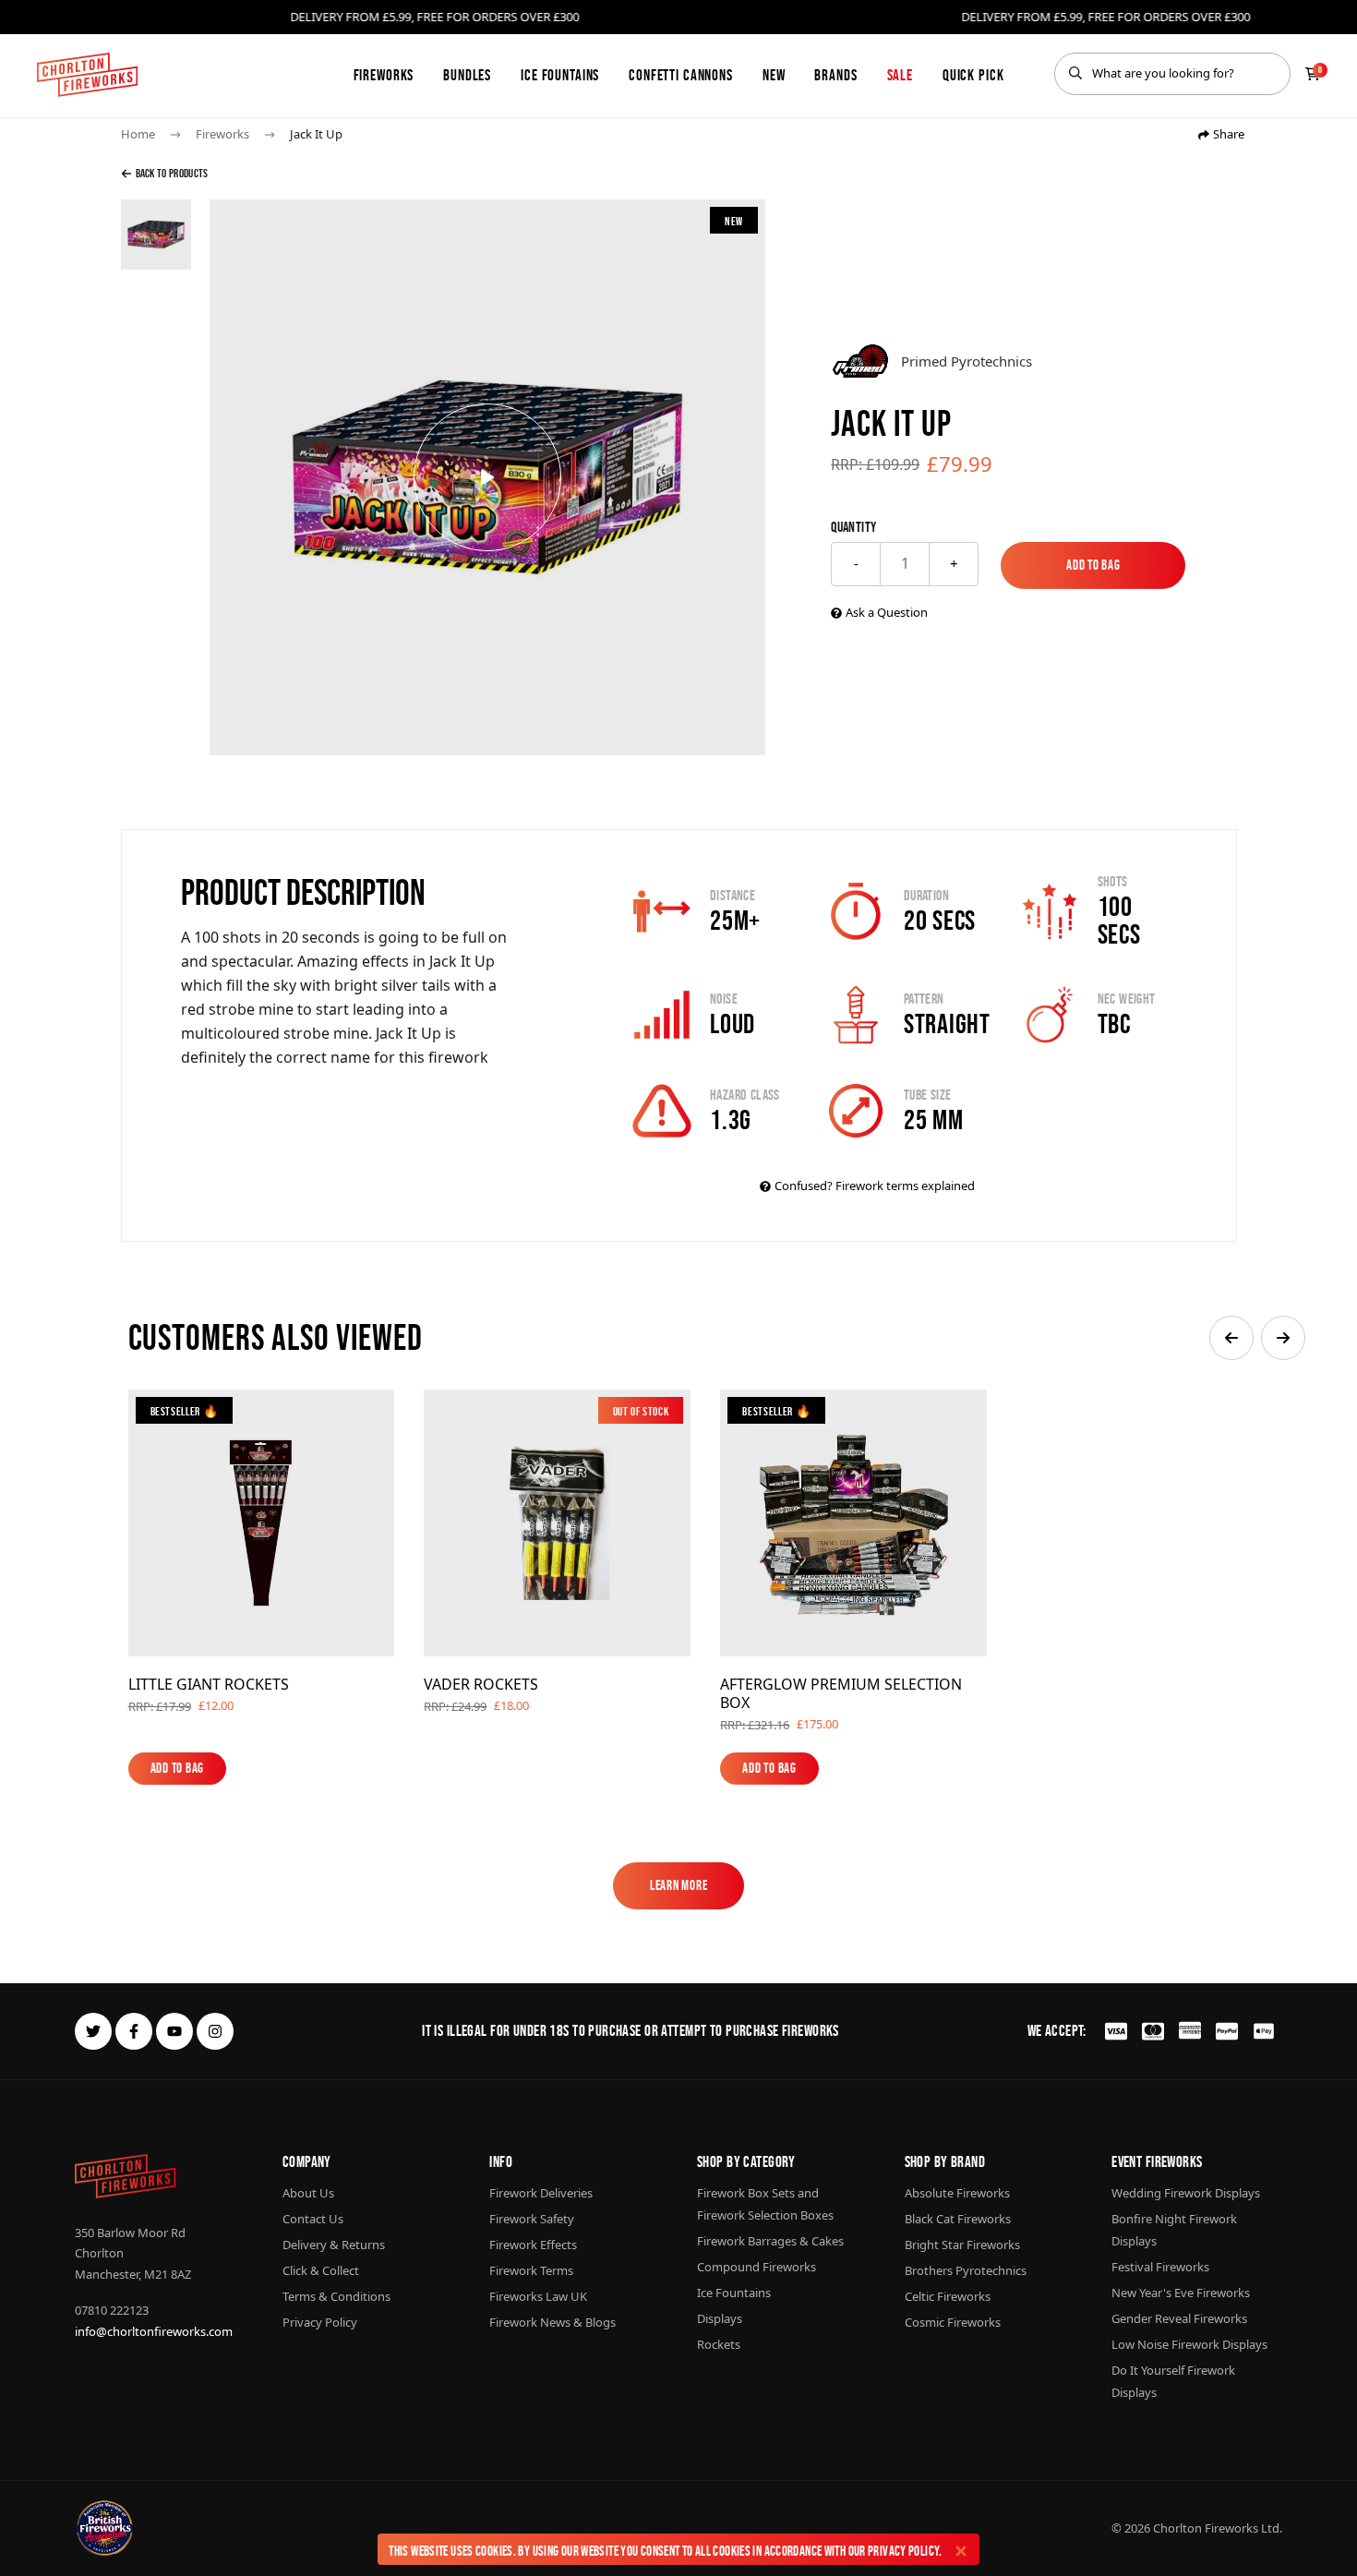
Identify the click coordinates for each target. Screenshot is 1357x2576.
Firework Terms (531, 2270)
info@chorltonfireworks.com (154, 2331)
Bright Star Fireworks (962, 2245)
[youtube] (174, 2031)
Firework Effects (533, 2245)
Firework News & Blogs (552, 2322)
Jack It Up (316, 134)
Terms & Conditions (336, 2296)
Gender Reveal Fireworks (1179, 2318)
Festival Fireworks (1160, 2267)
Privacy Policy (903, 2551)
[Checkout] (1313, 74)
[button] (1231, 1338)
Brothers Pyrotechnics (966, 2270)
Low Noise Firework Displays (1189, 2344)
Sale (900, 75)
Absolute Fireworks (957, 2193)
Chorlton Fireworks (1206, 2528)
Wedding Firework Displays (1186, 2193)
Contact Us (313, 2219)
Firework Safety (532, 2219)
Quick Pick (973, 75)
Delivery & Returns (334, 2245)
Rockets (719, 2344)
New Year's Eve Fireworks (1181, 2293)
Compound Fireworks (757, 2267)
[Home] (87, 75)
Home (138, 134)
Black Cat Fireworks (958, 2219)
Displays (720, 2318)
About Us (308, 2193)
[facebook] (134, 2031)
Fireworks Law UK (538, 2296)
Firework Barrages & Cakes (770, 2241)
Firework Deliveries (541, 2193)
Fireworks (384, 75)
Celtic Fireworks (948, 2296)
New (774, 75)
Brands (835, 75)
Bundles (467, 75)
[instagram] (215, 2031)
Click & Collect (321, 2270)
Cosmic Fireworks (953, 2322)
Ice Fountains (560, 75)
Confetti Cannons (681, 75)
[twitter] (93, 2031)
